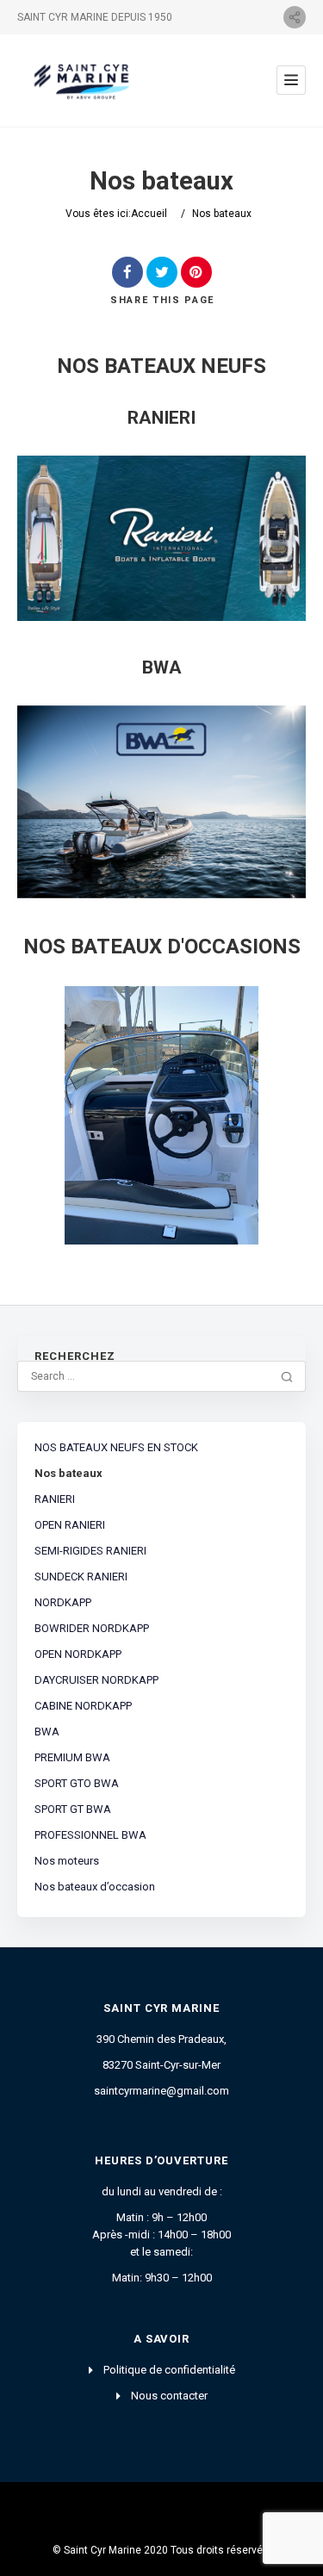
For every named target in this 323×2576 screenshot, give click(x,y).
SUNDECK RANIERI (81, 1577)
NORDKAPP (63, 1602)
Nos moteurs (67, 1861)
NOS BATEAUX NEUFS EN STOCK (116, 1447)
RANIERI (55, 1499)
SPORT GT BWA (73, 1809)
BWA (47, 1732)
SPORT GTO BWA (77, 1783)
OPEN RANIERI (70, 1525)
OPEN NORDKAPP (78, 1654)
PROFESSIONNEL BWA (90, 1835)
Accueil (149, 214)
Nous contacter (169, 2396)
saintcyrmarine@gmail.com (161, 2091)
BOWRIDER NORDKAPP (92, 1628)
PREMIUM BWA (72, 1757)
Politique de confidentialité (169, 2370)
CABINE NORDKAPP (83, 1706)
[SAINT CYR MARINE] (85, 81)
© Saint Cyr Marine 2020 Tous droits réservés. (162, 2550)
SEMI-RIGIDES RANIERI (90, 1551)
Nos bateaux (68, 1473)
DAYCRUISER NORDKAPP (96, 1680)
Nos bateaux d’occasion (95, 1887)
